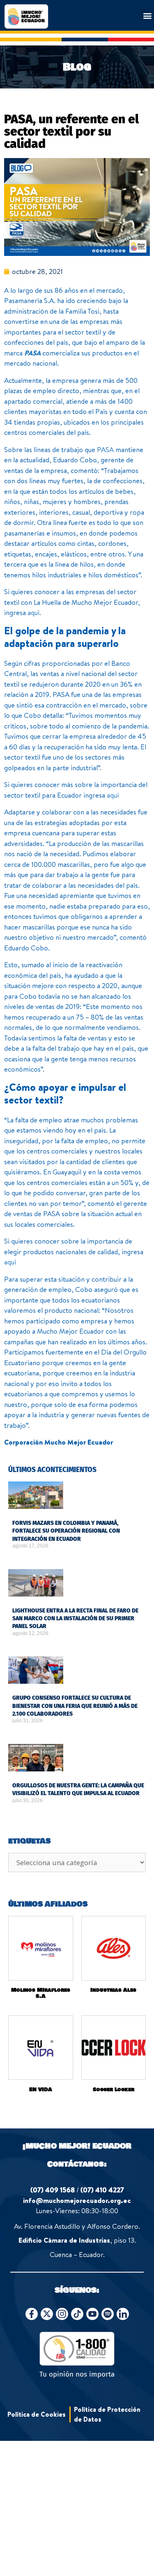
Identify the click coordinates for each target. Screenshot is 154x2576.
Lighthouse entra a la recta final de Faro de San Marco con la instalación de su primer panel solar (75, 1619)
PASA (32, 353)
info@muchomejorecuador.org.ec (77, 2200)
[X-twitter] (47, 2314)
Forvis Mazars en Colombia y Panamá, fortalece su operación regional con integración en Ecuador (66, 1531)
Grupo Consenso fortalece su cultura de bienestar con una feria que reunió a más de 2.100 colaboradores (75, 1706)
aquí (33, 612)
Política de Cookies (37, 2414)
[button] (147, 15)
